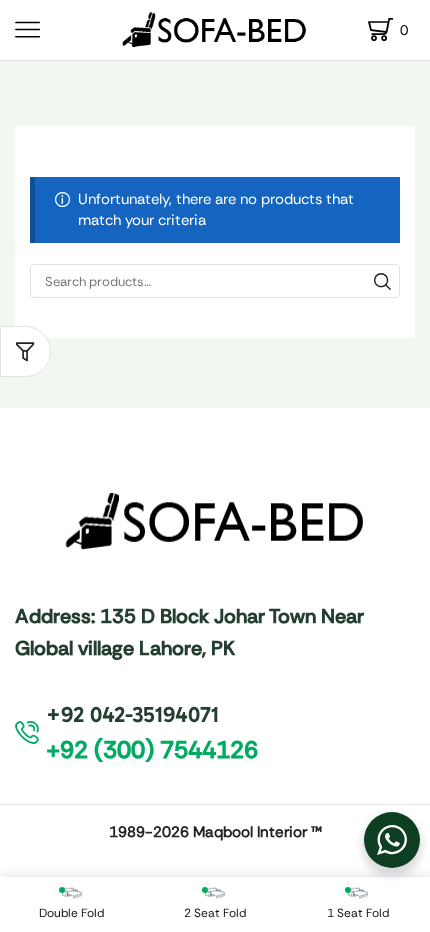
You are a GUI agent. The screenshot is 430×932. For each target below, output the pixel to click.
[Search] (383, 281)
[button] (25, 351)
